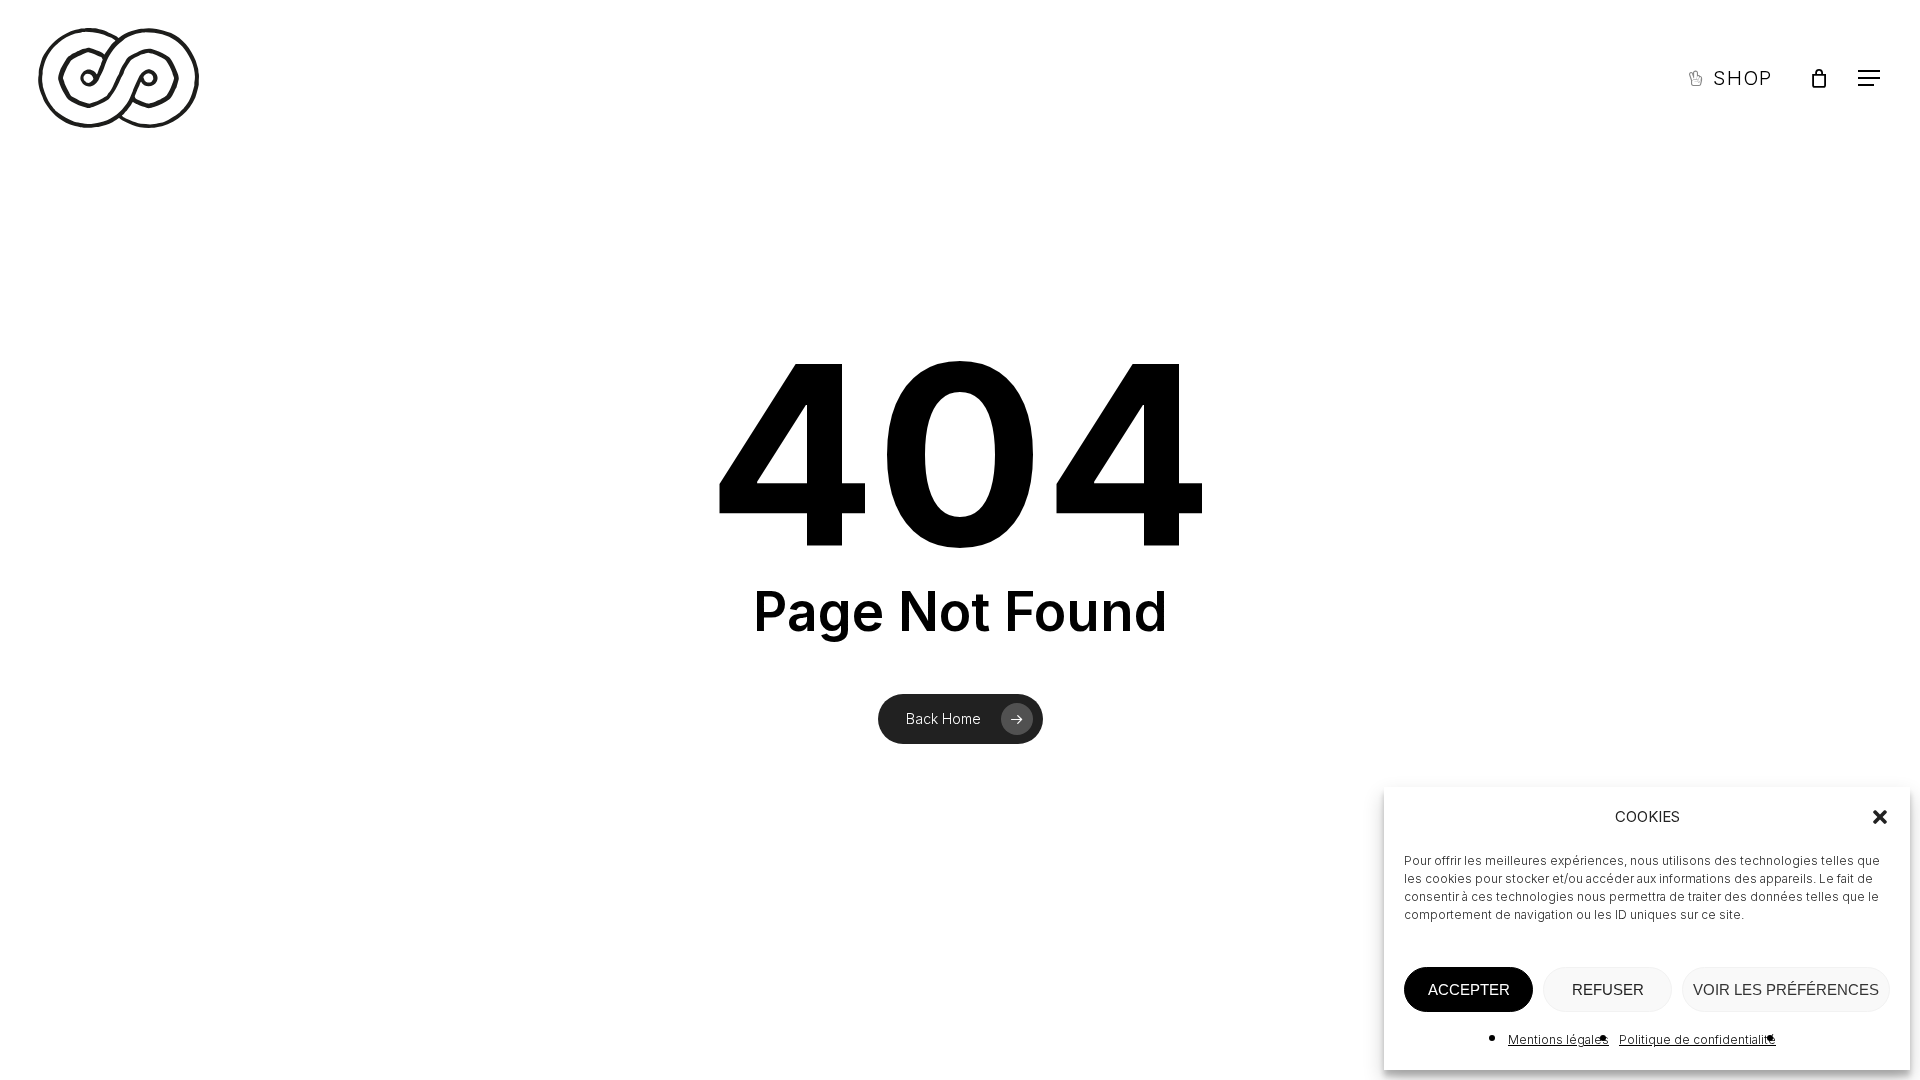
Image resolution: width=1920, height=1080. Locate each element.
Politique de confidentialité (1697, 1039)
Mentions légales (1558, 1039)
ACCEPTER (1469, 989)
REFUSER (1608, 989)
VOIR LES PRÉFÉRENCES (1786, 989)
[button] (1880, 817)
